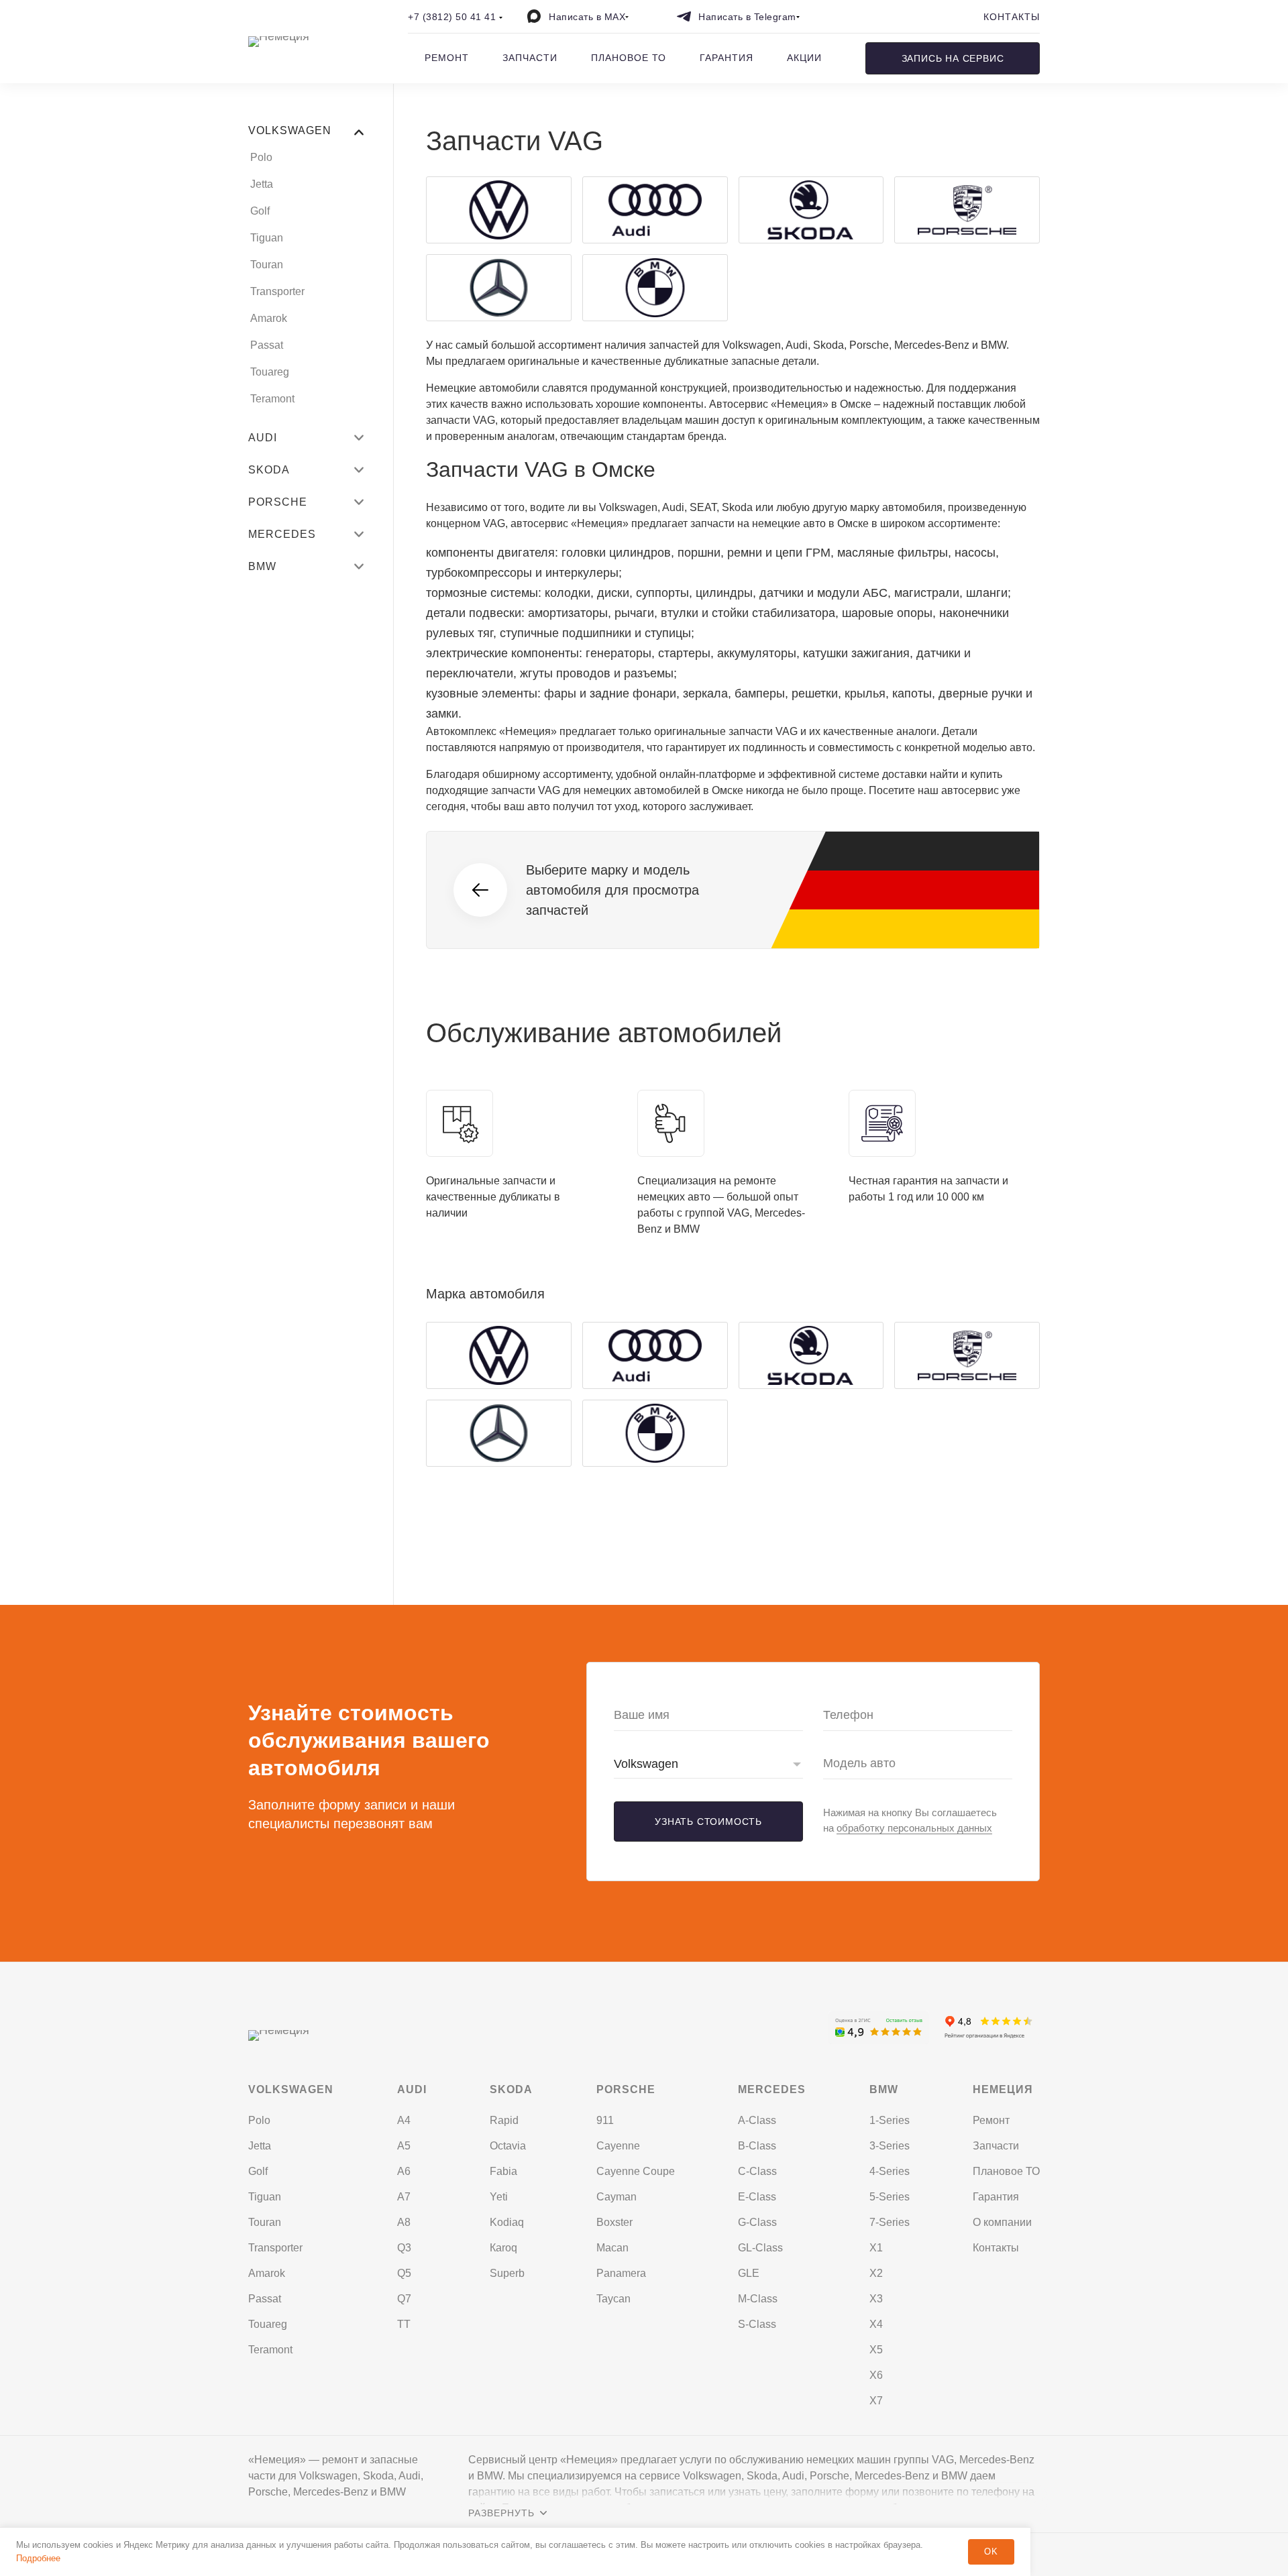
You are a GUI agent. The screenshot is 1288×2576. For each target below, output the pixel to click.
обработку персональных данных (914, 1828)
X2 (876, 2273)
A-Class (757, 2120)
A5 (404, 2146)
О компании (1002, 2222)
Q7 (404, 2299)
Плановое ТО (629, 58)
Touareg (270, 372)
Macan (612, 2248)
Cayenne (618, 2146)
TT (404, 2324)
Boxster (614, 2222)
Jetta (262, 184)
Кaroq (503, 2248)
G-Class (757, 2222)
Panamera (621, 2273)
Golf (260, 211)
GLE (749, 2273)
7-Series (890, 2222)
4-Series (890, 2171)
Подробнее (38, 2558)
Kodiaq (507, 2222)
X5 (876, 2350)
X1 (876, 2248)
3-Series (890, 2146)
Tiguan (267, 238)
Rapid (504, 2120)
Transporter (277, 291)
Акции (804, 58)
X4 (876, 2324)
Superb (507, 2273)
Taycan (613, 2299)
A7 (404, 2197)
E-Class (757, 2197)
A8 (404, 2222)
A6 (404, 2171)
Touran (267, 265)
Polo (261, 157)
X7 (876, 2401)
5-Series (890, 2197)
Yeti (499, 2197)
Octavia (508, 2146)
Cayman (616, 2197)
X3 (876, 2299)
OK (991, 2552)
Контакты (1012, 17)
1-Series (890, 2120)
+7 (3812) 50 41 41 (452, 17)
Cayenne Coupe (636, 2171)
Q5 (404, 2273)
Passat (267, 345)
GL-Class (760, 2248)
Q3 (404, 2248)
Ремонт (447, 58)
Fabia (503, 2171)
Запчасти (530, 58)
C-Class (757, 2171)
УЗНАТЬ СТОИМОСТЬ (708, 1822)
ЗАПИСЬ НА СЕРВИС (953, 58)
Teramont (272, 399)
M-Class (758, 2299)
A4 (404, 2120)
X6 (876, 2375)
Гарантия (727, 58)
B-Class (757, 2146)
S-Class (757, 2324)
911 (605, 2120)
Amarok (269, 318)
